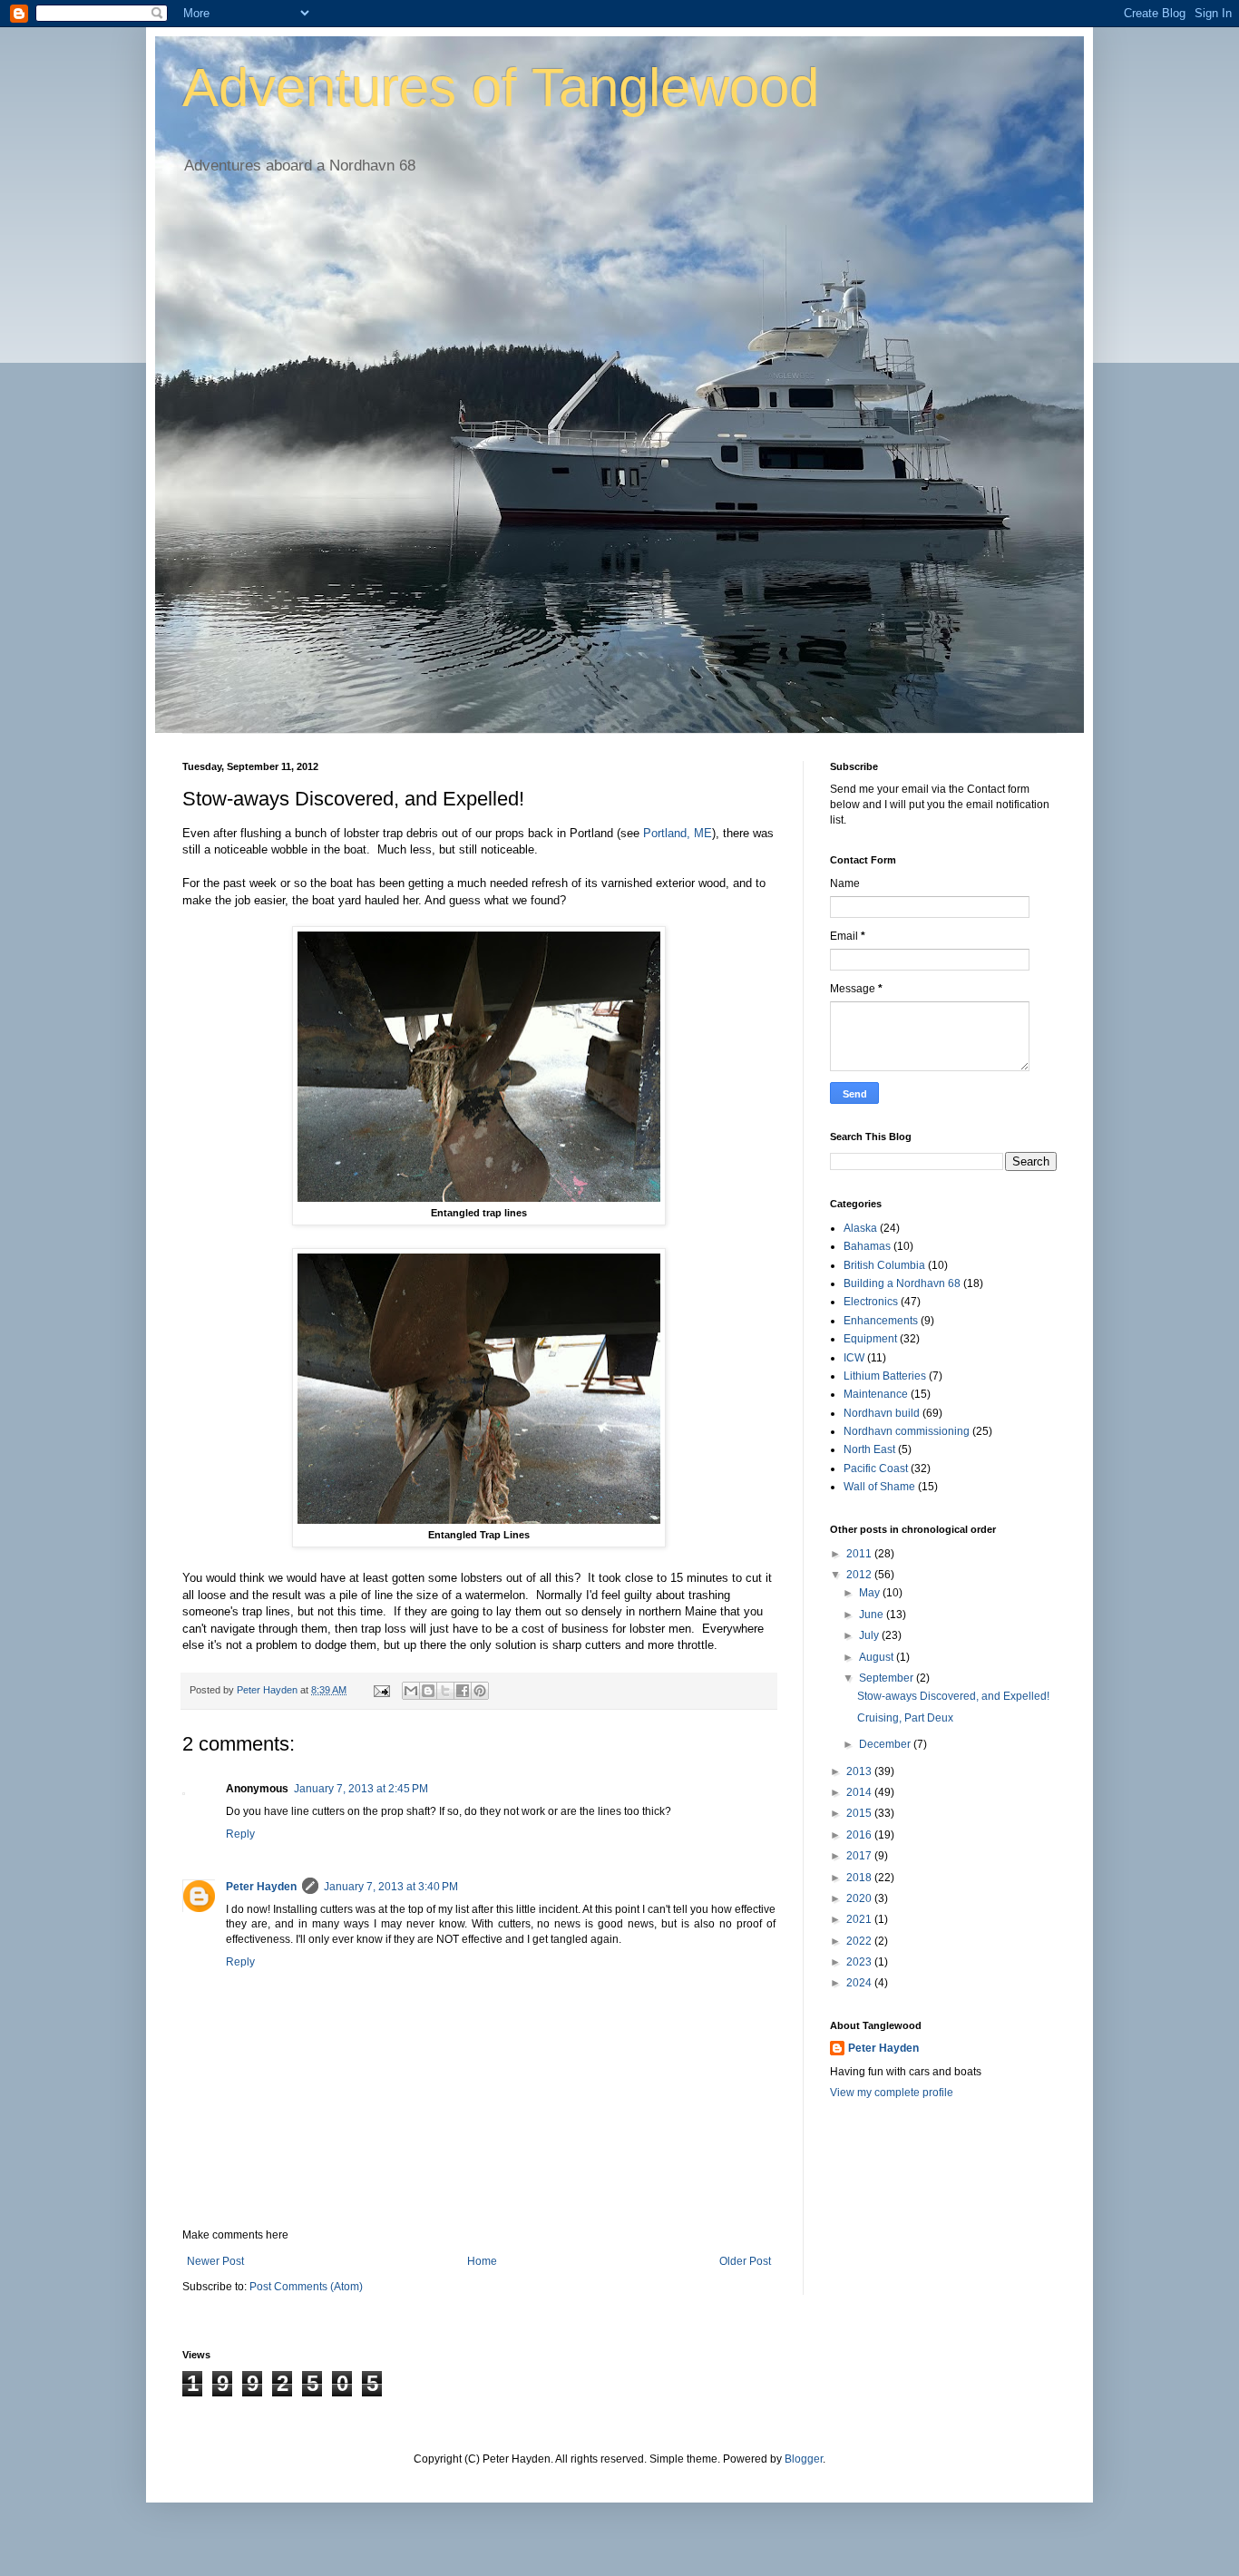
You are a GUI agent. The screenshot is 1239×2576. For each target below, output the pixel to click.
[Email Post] (381, 1690)
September (888, 1678)
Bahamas (867, 1246)
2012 (860, 1575)
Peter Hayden (261, 1887)
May (871, 1593)
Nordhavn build (882, 1413)
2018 (860, 1878)
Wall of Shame (879, 1487)
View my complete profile (892, 2093)
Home (482, 2261)
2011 (860, 1554)
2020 (860, 1898)
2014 (860, 1792)
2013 (860, 1771)
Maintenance (876, 1394)
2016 (860, 1835)
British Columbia (884, 1265)
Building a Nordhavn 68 (902, 1283)
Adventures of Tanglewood (501, 88)
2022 (860, 1941)
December (886, 1744)
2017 (860, 1856)
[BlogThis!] (428, 1691)
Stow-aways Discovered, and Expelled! (953, 1696)
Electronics (871, 1302)
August (878, 1657)
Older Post (745, 2261)
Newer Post (215, 2261)
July (870, 1635)
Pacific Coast (876, 1469)
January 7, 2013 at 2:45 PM (361, 1789)
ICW (854, 1358)
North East (869, 1449)
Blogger (804, 2459)
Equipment (870, 1339)
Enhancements (881, 1321)
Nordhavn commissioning (907, 1431)
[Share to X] (445, 1691)
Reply (240, 1834)
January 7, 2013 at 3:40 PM (391, 1887)
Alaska (860, 1228)
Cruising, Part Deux (905, 1718)
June (873, 1615)
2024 (860, 1983)
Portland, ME (678, 833)
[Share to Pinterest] (480, 1691)
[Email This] (411, 1691)
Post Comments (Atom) (306, 2287)
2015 (860, 1813)
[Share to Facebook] (463, 1691)
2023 (860, 1962)
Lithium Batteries (885, 1376)
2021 (860, 1919)
